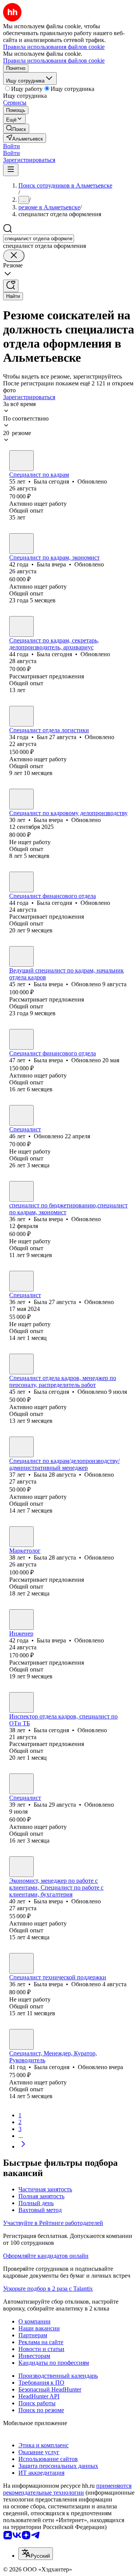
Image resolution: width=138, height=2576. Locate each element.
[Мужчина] (21, 716)
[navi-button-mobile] (11, 170)
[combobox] (39, 239)
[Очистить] (14, 256)
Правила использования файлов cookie (54, 61)
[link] (16, 129)
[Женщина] (21, 461)
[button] (11, 146)
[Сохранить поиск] (11, 286)
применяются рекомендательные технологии (67, 2489)
